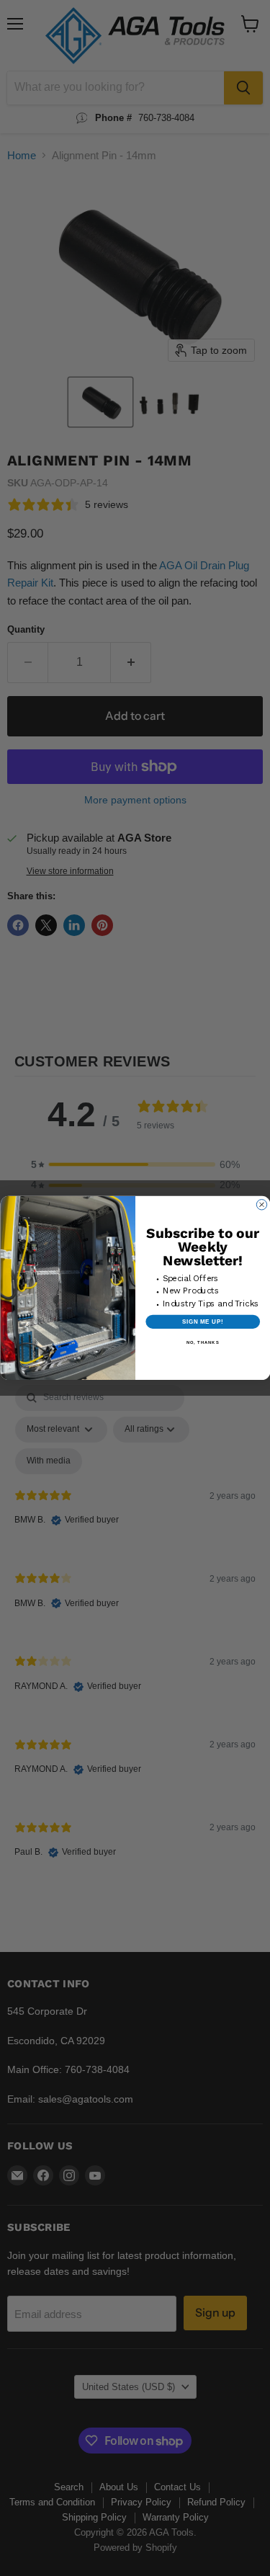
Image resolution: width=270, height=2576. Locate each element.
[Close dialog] (261, 1205)
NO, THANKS (202, 1343)
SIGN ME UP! (202, 1322)
